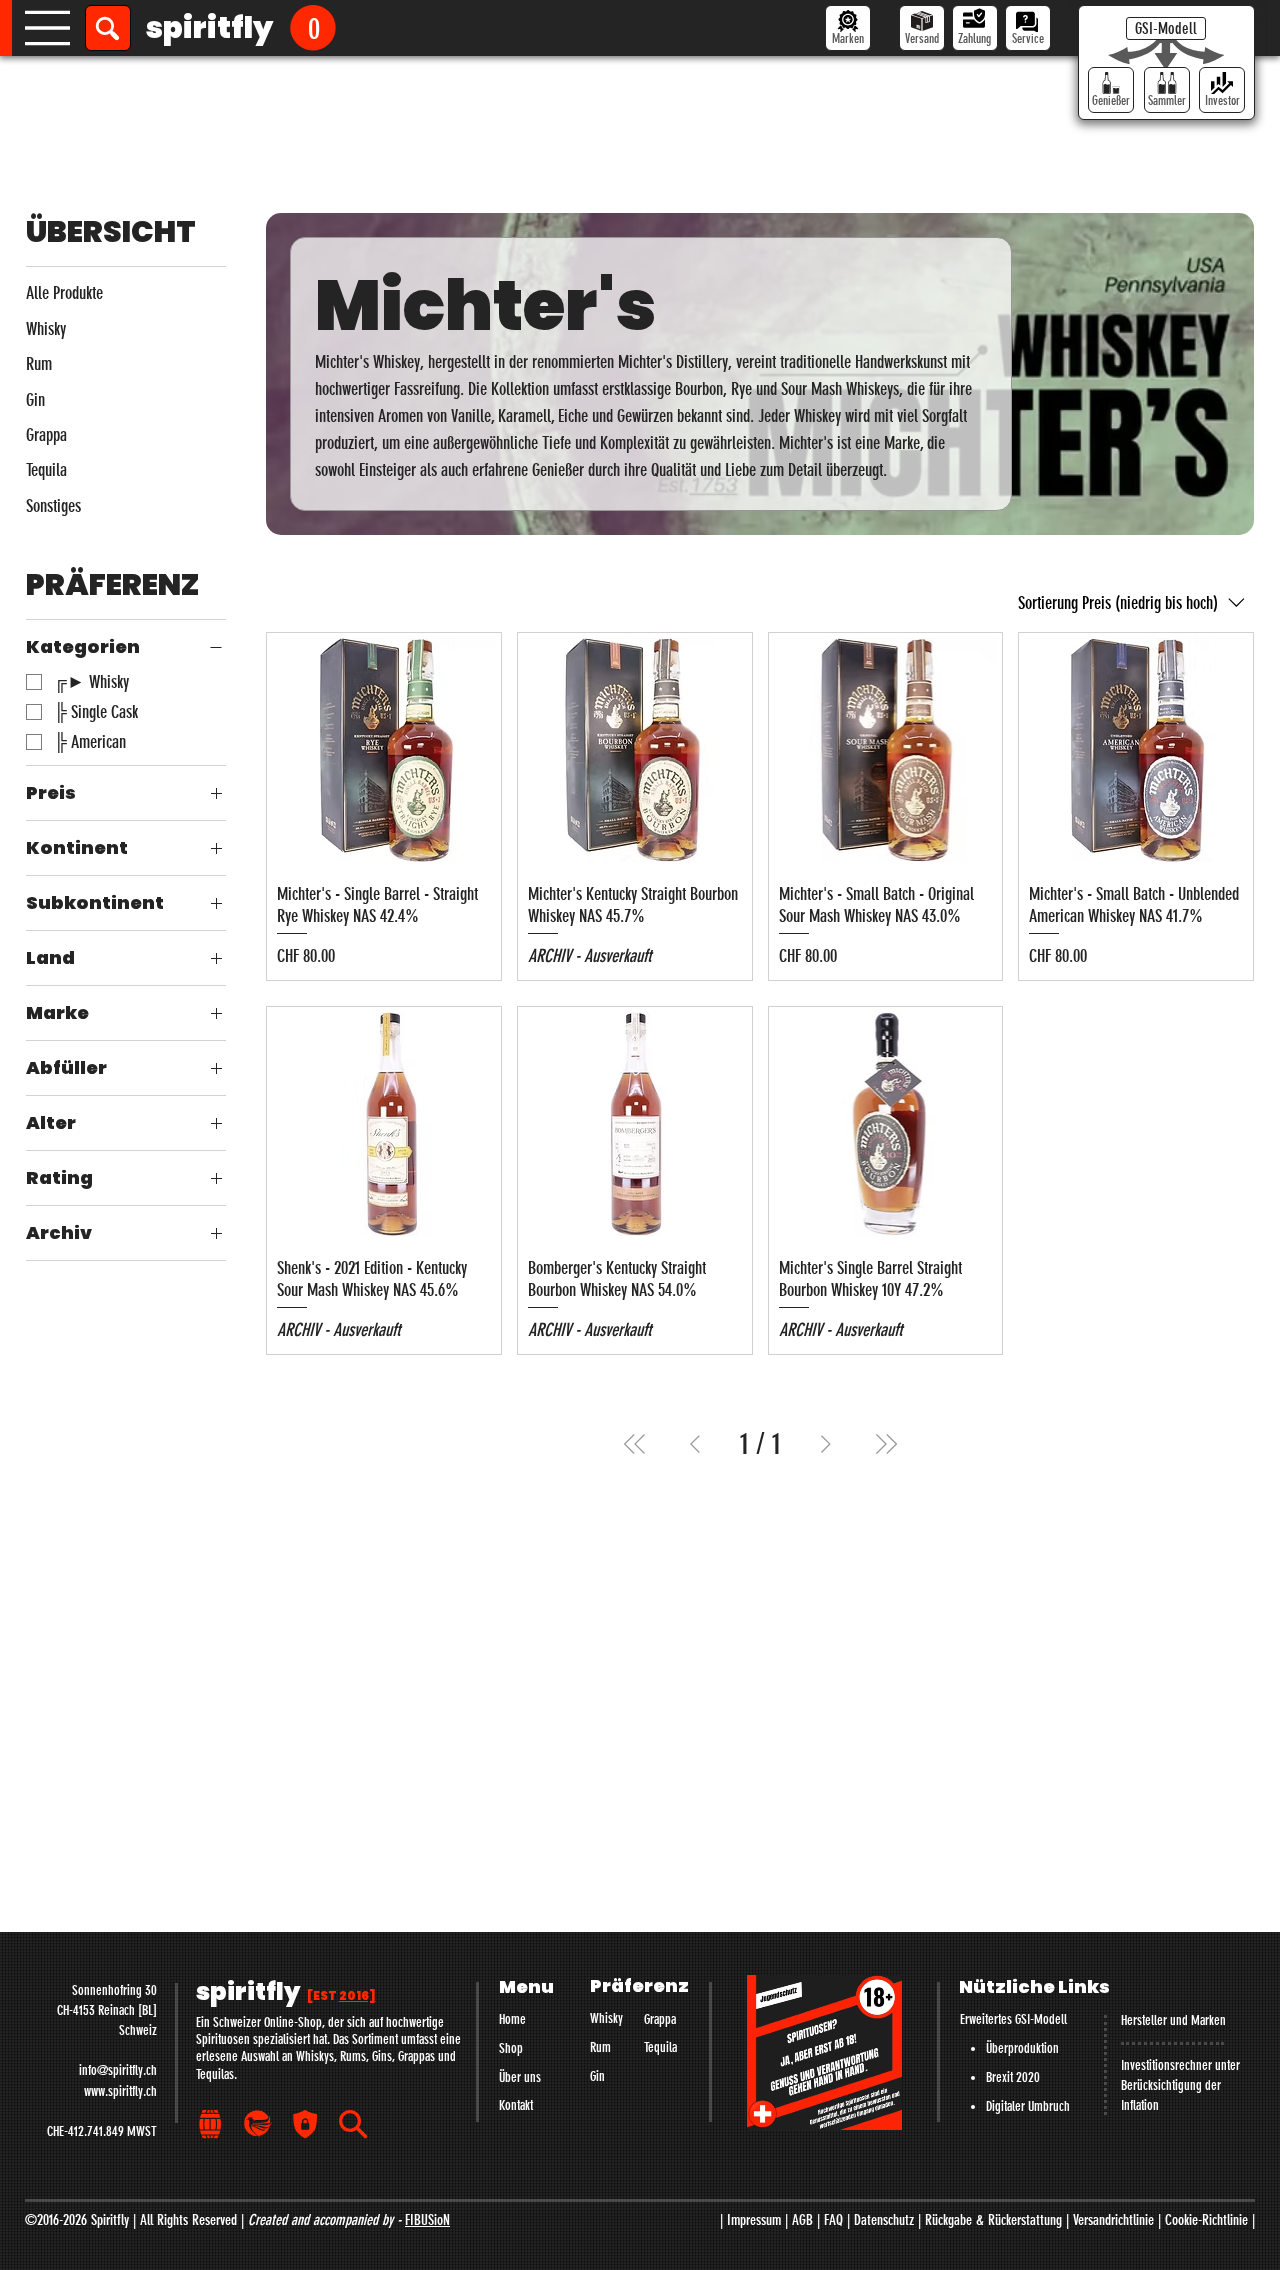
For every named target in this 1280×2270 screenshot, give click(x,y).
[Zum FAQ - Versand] (922, 28)
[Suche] (108, 28)
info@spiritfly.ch (118, 2070)
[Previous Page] (695, 1444)
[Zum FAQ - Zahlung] (975, 28)
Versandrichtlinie (1113, 2220)
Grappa (660, 2019)
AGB (802, 2220)
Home (512, 2019)
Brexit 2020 (1013, 2077)
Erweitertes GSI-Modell (1013, 2019)
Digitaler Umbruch (1028, 2106)
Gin (597, 2076)
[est (341, 1996)
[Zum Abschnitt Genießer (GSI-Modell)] (1111, 90)
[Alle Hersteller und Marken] (848, 28)
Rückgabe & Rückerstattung (993, 2220)
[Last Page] (886, 1444)
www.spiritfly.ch (120, 2091)
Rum (600, 2047)
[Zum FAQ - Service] (1028, 28)
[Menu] (48, 28)
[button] (313, 27)
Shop (511, 2048)
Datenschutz (884, 2220)
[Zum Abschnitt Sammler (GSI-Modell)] (1167, 90)
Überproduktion (1022, 2048)
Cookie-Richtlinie (1206, 2220)
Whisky (606, 2018)
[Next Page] (826, 1444)
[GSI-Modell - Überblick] (1166, 28)
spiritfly (209, 27)
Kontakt (516, 2105)
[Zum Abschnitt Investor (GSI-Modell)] (1222, 90)
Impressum (754, 2220)
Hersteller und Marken (1173, 2020)
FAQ (833, 2220)
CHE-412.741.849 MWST (102, 2131)
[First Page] (635, 1444)
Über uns (520, 2077)
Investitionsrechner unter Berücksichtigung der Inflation (1180, 2085)
